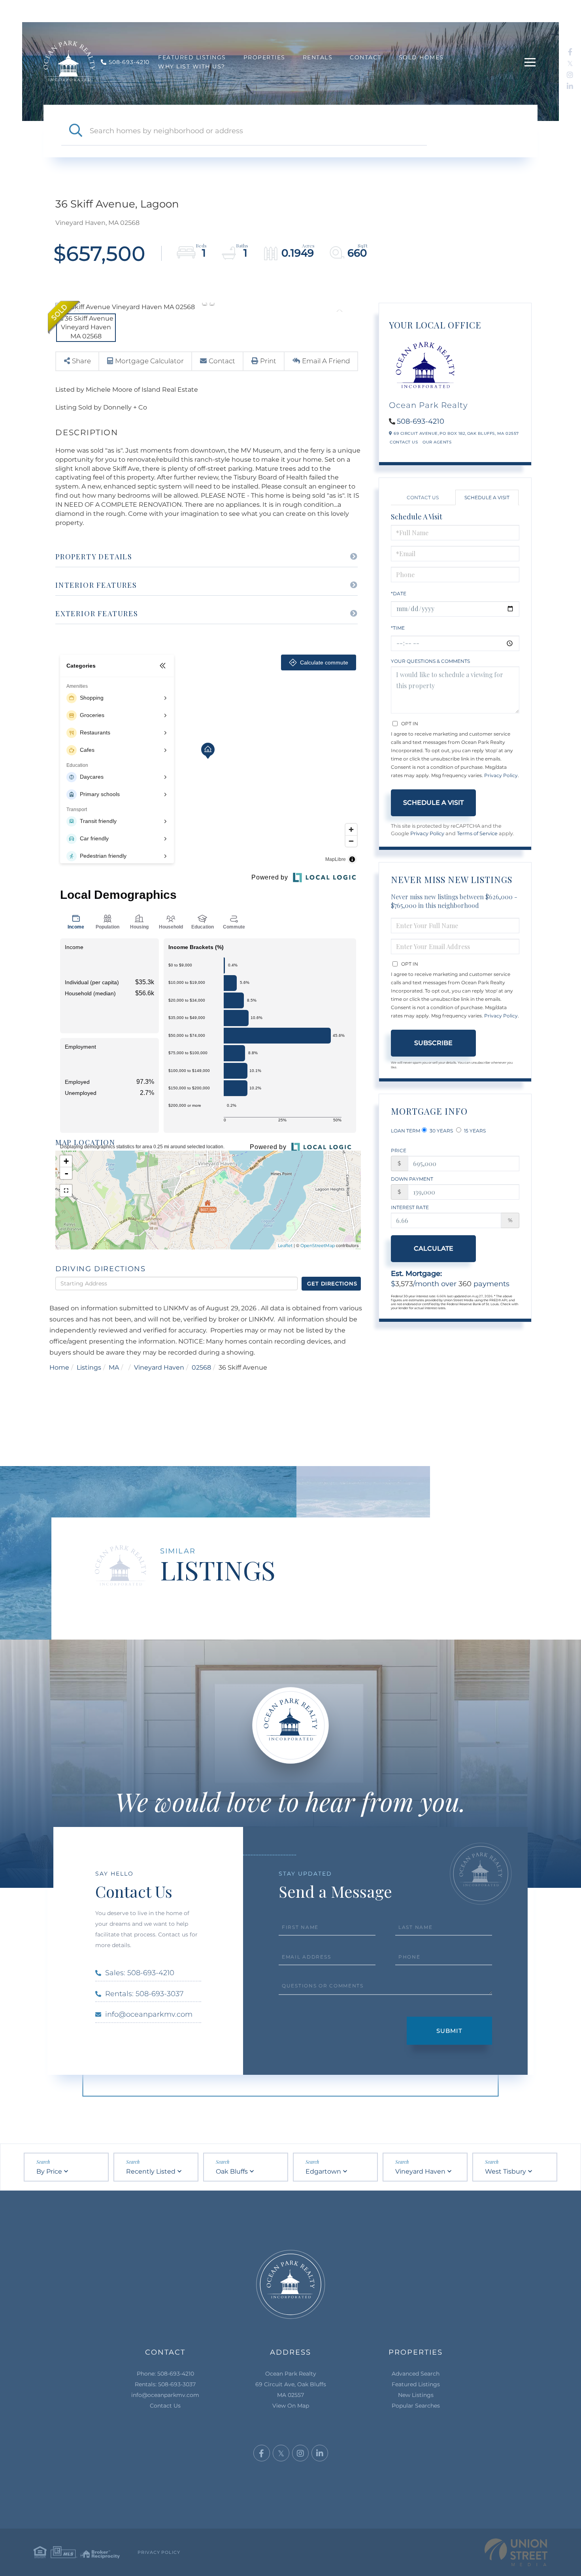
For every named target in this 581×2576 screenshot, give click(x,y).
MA (114, 1367)
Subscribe (433, 1043)
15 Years (474, 1131)
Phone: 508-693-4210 (165, 2374)
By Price (49, 2171)
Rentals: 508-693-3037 (144, 1994)
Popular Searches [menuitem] (416, 2406)
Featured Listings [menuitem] (192, 57)
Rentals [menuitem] (318, 57)
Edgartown (323, 2171)
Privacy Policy (501, 775)
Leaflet (285, 1246)
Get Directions (332, 1283)
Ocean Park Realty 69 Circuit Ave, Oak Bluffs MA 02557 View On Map (291, 2390)
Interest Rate (410, 1207)
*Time (398, 628)
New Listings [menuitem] (416, 2395)
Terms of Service (477, 833)
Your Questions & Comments (430, 661)
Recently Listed (151, 2171)
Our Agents (437, 442)
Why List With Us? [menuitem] (192, 66)
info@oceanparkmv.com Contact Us (165, 2400)
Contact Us (404, 442)
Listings (89, 1367)
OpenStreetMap (318, 1246)
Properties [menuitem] (264, 57)
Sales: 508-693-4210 (140, 1973)
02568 (201, 1367)
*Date (399, 594)
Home (59, 1367)
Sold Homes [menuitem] (421, 57)
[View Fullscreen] (66, 1191)
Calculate (434, 1248)
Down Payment (412, 1179)
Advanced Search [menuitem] (416, 2374)
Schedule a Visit (487, 497)
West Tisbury (506, 2171)
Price (399, 1150)
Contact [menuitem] (366, 57)
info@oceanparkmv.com (149, 2014)
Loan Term (406, 1131)
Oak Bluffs (232, 2171)
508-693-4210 (421, 421)
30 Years (441, 1131)
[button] (75, 131)
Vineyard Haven (159, 1367)
